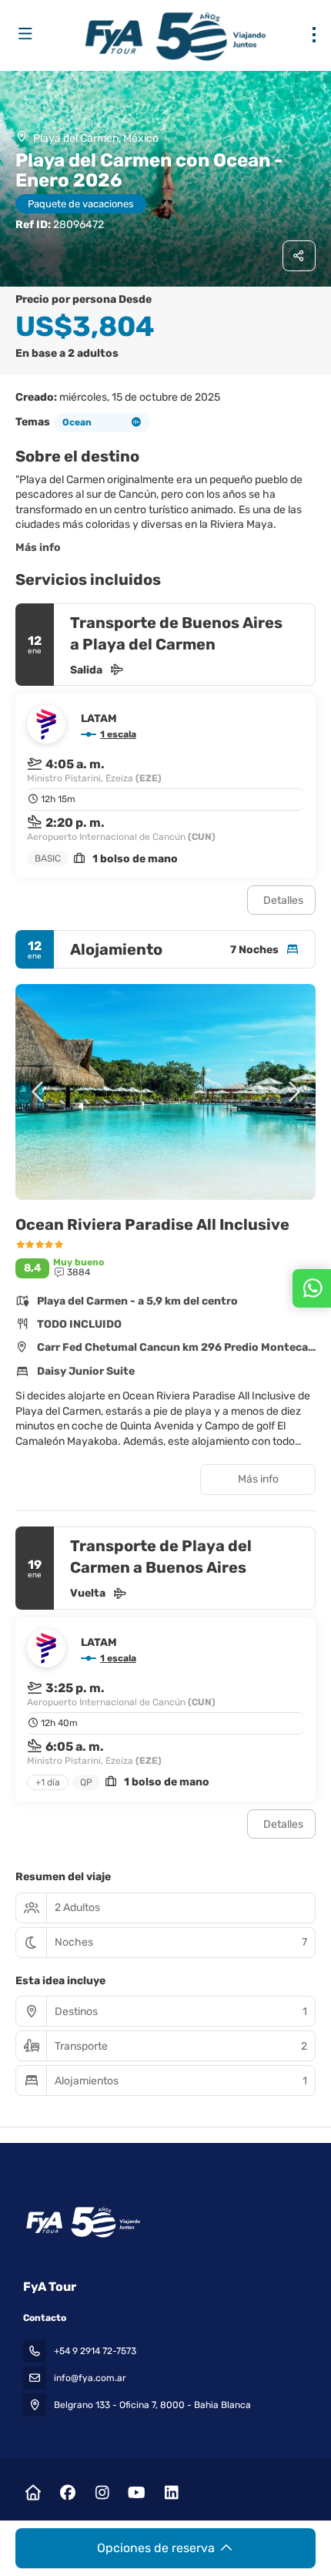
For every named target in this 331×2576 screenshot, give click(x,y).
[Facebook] (67, 2493)
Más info (38, 547)
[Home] (33, 2493)
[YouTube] (137, 2493)
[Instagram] (102, 2493)
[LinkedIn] (171, 2493)
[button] (38, 1092)
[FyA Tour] (82, 2222)
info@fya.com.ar (90, 2378)
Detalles (283, 900)
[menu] (314, 35)
